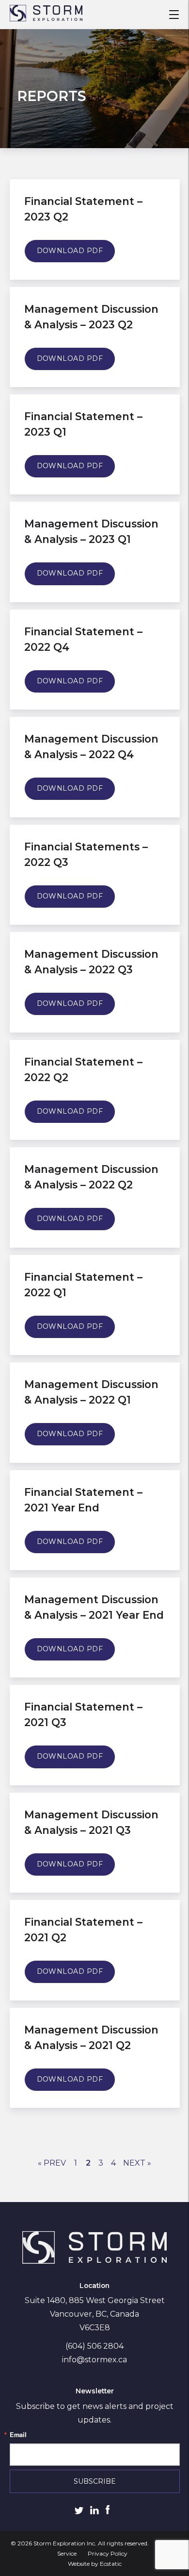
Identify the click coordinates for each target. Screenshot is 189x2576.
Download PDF (70, 251)
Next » (137, 2163)
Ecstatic (111, 2564)
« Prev (52, 2163)
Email (18, 2435)
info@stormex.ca (94, 2360)
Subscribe (95, 2481)
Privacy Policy (108, 2553)
